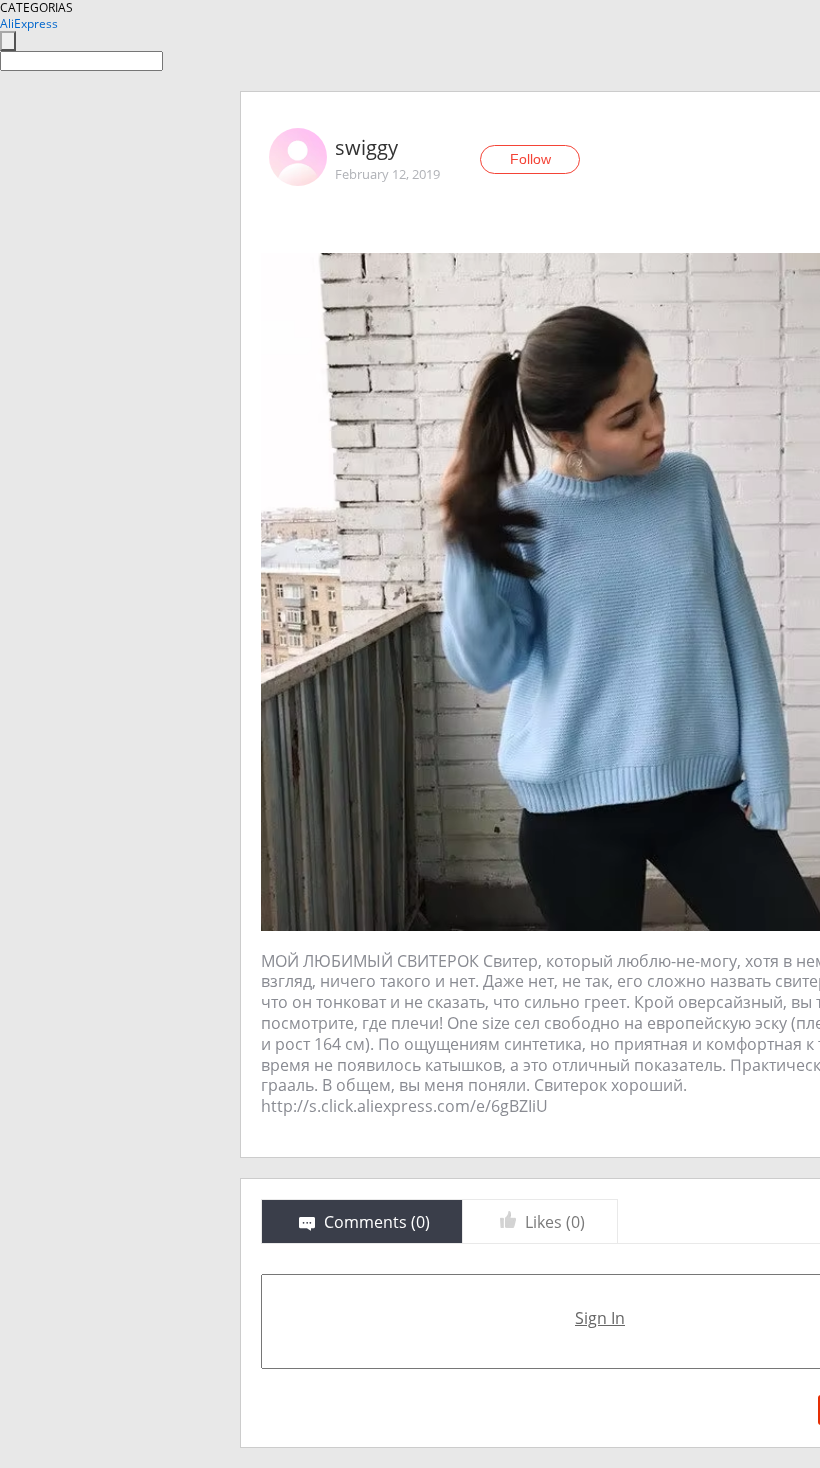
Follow (530, 159)
